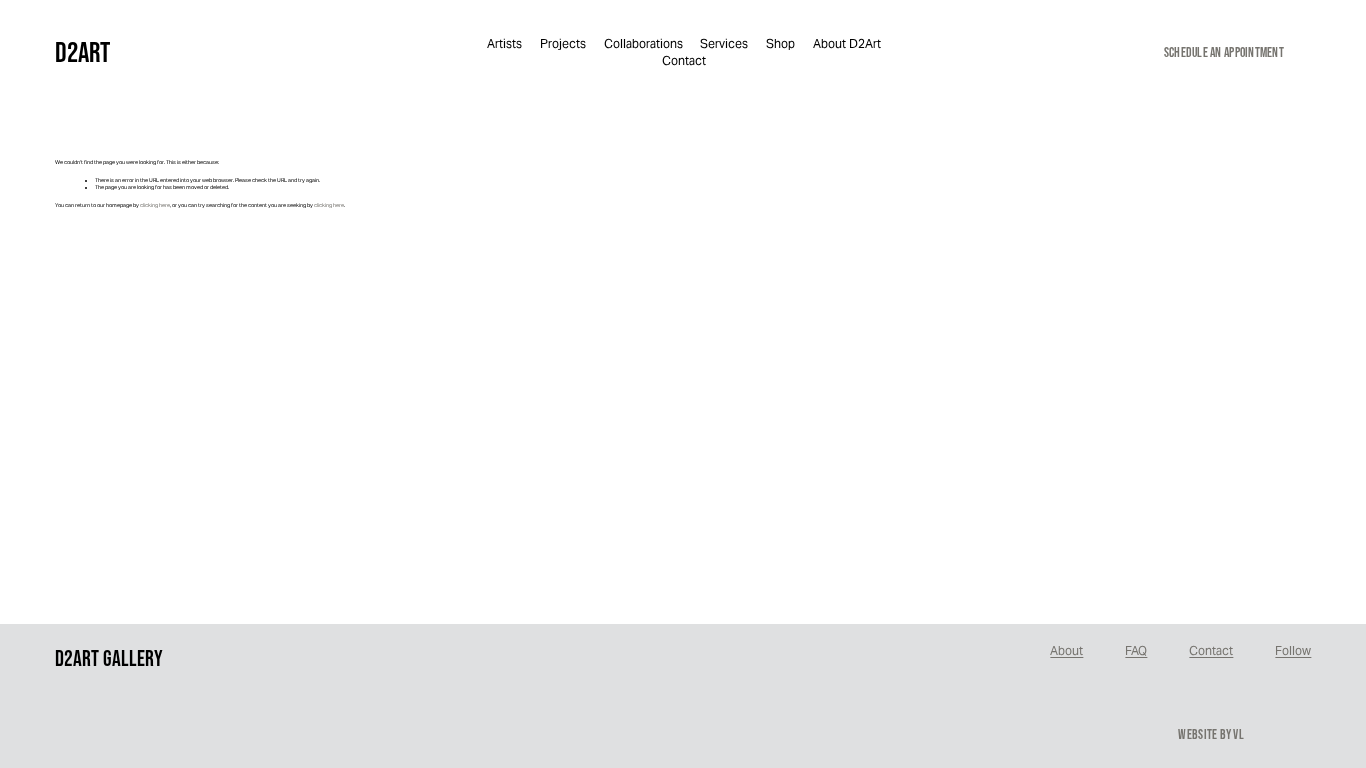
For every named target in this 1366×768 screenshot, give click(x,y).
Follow (1293, 651)
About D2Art (847, 43)
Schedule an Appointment (1224, 52)
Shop (780, 43)
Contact (684, 60)
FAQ (1136, 651)
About (1066, 651)
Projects (563, 43)
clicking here (155, 205)
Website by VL (1211, 734)
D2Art (82, 52)
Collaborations (643, 43)
